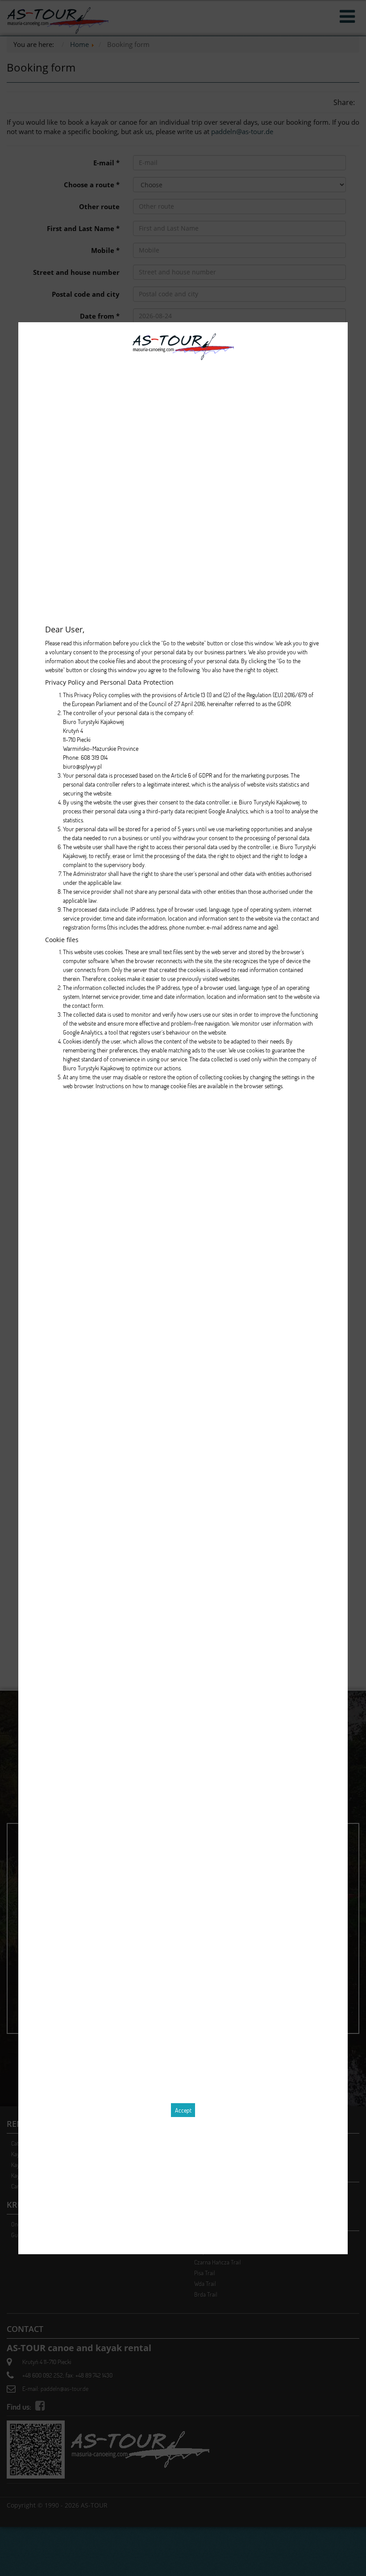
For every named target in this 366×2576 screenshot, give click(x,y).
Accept (183, 2110)
